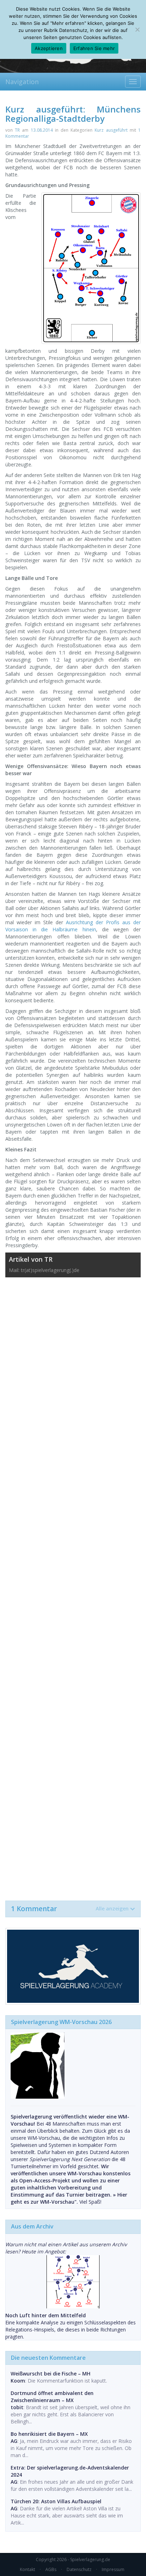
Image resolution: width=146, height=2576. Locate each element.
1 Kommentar (70, 1909)
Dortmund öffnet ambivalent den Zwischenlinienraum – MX (52, 2397)
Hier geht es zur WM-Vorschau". (69, 2198)
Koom (18, 2381)
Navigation (22, 82)
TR (17, 130)
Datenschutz (79, 2569)
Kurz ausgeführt (111, 130)
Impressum (113, 2569)
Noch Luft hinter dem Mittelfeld (46, 2315)
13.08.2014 (42, 130)
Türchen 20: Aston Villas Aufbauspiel (56, 2501)
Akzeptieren (49, 48)
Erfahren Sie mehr (94, 48)
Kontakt (27, 2569)
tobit (17, 2407)
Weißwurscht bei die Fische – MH (50, 2374)
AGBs (51, 2569)
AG (14, 2441)
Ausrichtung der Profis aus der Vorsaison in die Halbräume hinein (73, 926)
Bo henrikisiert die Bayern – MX (49, 2434)
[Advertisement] (73, 1585)
